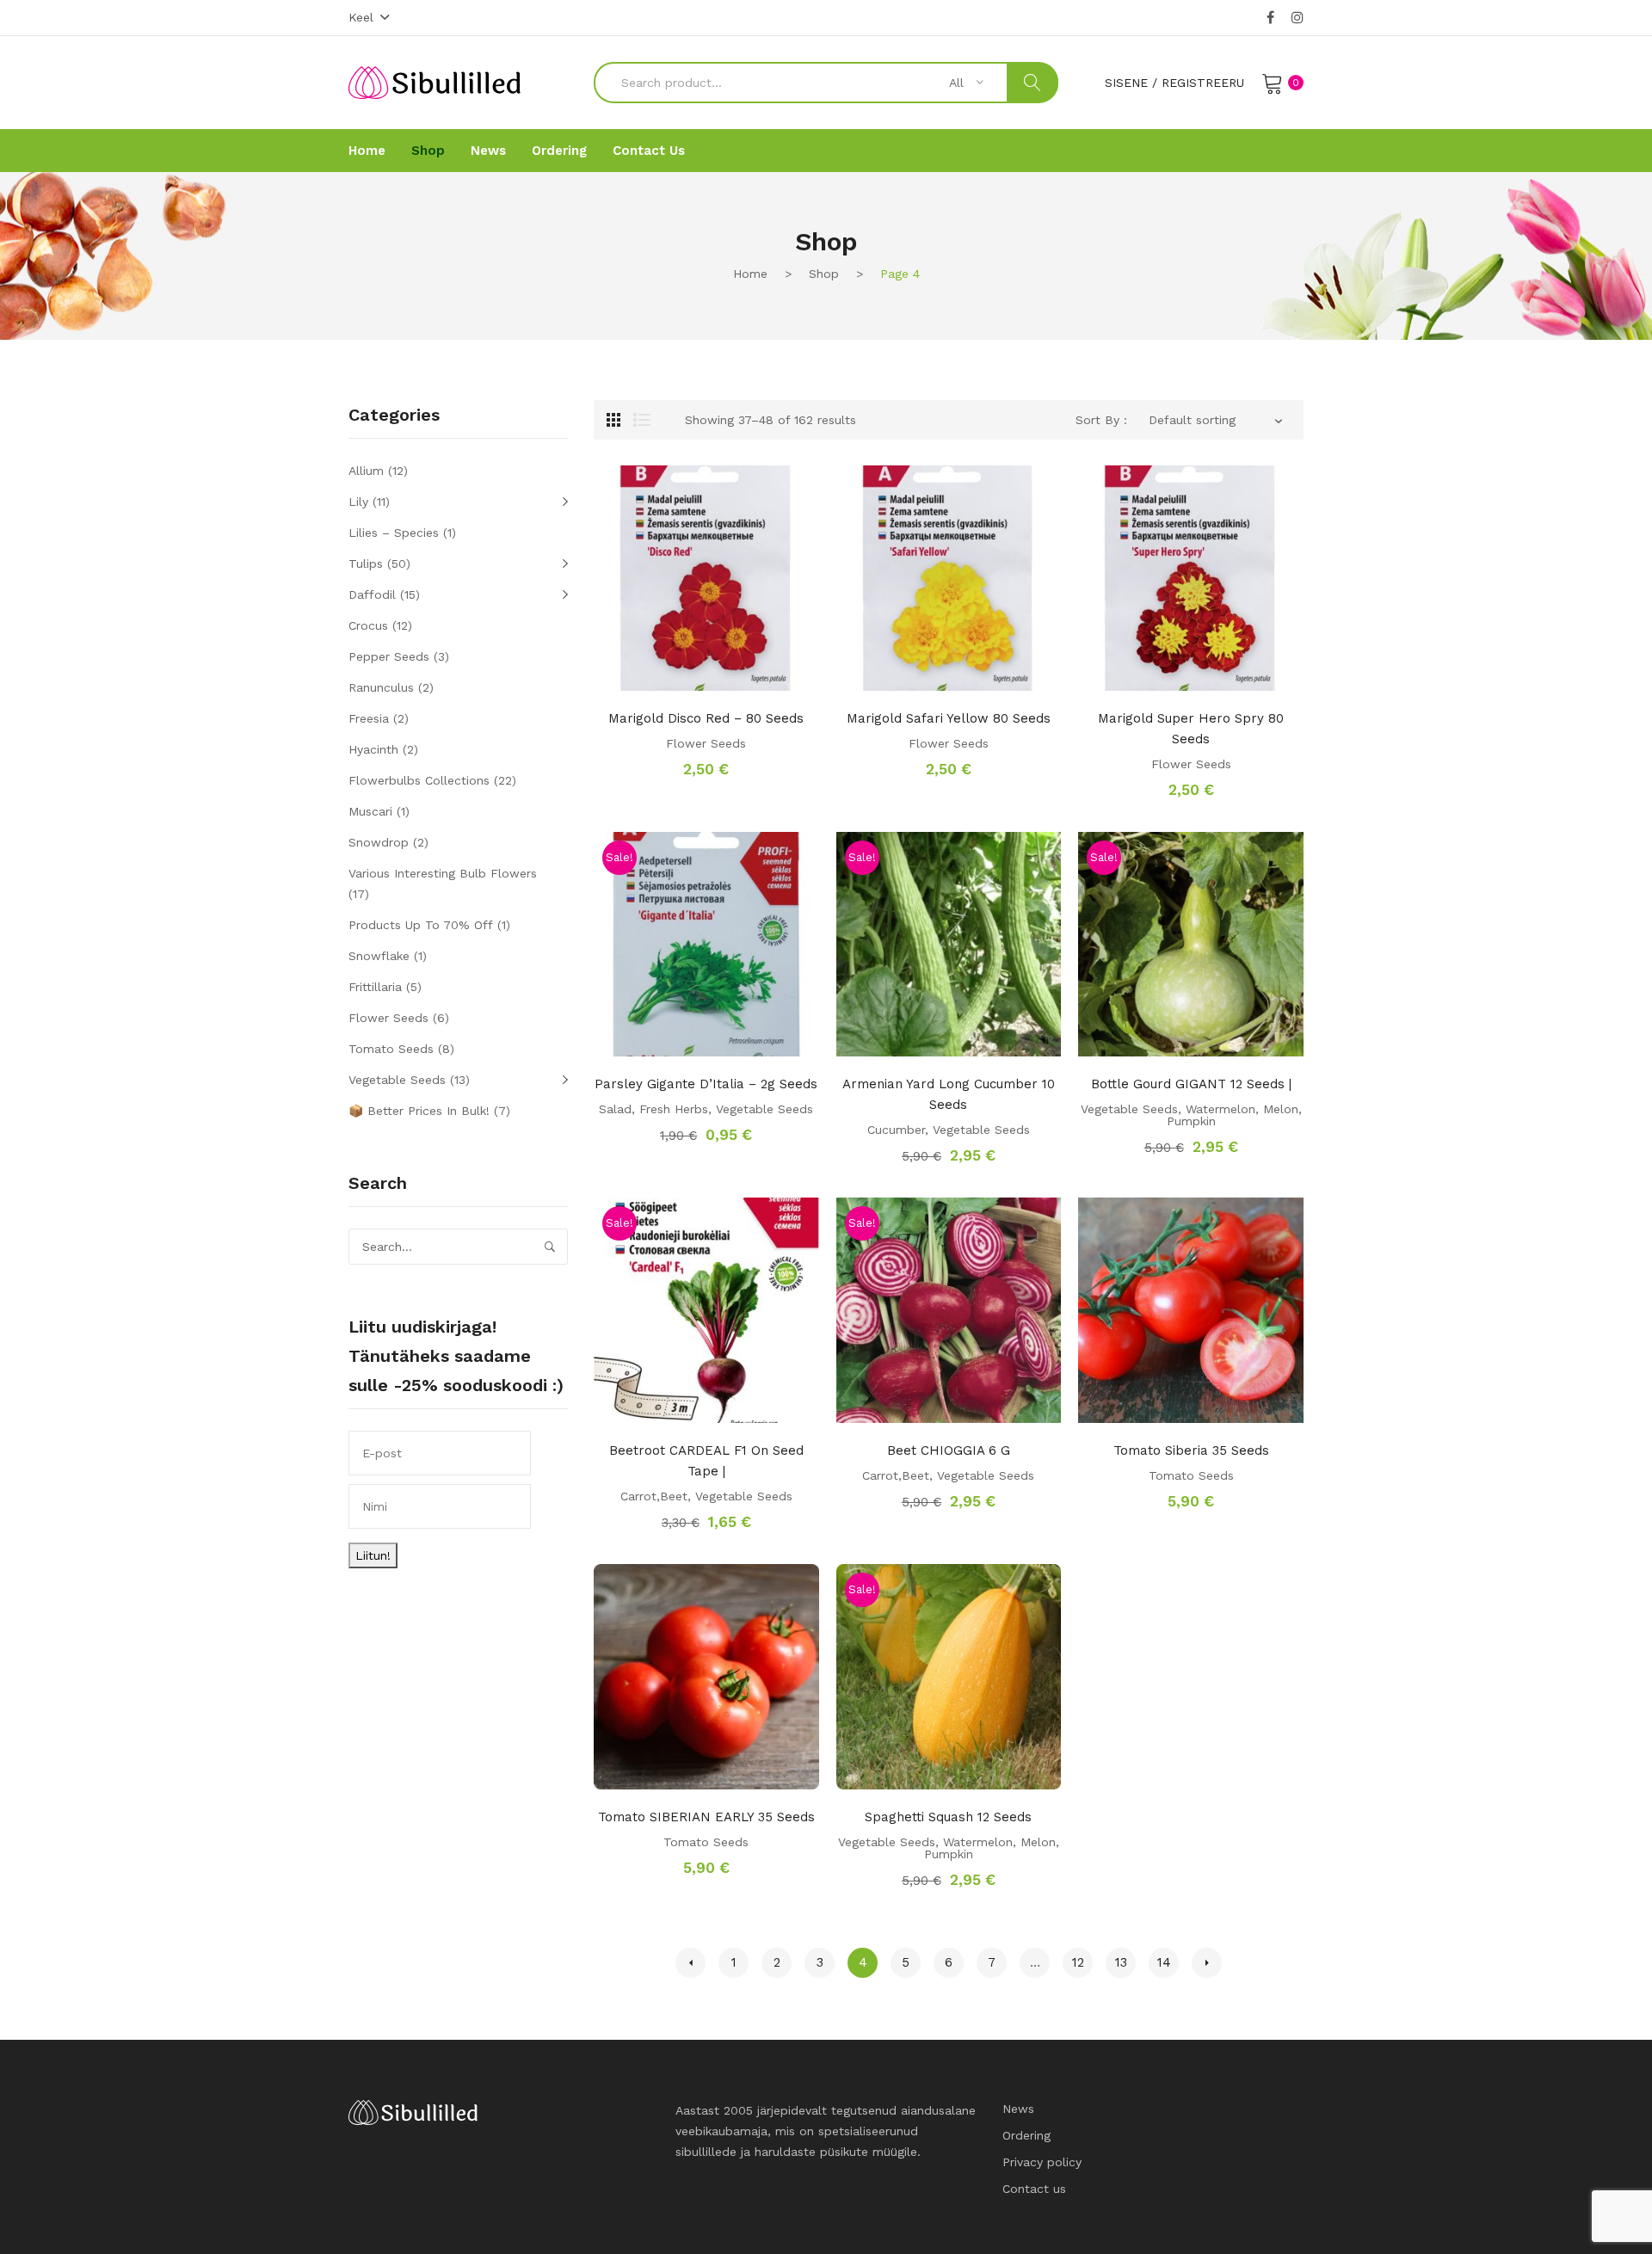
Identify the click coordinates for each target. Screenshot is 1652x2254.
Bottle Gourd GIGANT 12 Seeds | (1191, 1084)
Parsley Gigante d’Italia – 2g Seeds (706, 1084)
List (642, 420)
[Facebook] (1270, 18)
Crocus (368, 625)
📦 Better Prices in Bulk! (419, 1111)
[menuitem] (367, 151)
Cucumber (896, 1130)
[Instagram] (1298, 18)
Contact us (1034, 2189)
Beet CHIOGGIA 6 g (949, 1450)
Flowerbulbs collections (419, 780)
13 (1121, 1962)
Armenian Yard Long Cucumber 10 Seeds (949, 1094)
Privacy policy (1042, 2162)
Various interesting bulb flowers (443, 873)
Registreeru (1203, 83)
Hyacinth (373, 749)
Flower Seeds (706, 743)
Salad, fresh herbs (653, 1109)
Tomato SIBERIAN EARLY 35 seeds (706, 1817)
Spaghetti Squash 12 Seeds (948, 1817)
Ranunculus (381, 687)
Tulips (366, 563)
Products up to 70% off (421, 925)
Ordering (1026, 2135)
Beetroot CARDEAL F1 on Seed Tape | (706, 1461)
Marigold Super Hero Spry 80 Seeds (1191, 729)
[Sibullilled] (435, 82)
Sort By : (1101, 420)
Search (1032, 83)
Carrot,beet (654, 1496)
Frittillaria (375, 987)
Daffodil (372, 594)
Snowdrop (379, 842)
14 (1164, 1962)
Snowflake (379, 956)
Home (750, 274)
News (1018, 2109)
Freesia (369, 718)
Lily (358, 502)
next (1207, 1963)
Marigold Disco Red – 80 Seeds (706, 718)
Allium (366, 471)
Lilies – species (394, 533)
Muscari (370, 811)
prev (690, 1963)
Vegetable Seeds (764, 1109)
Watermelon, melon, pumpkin (1234, 1115)
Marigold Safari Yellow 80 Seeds (949, 718)
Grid (613, 420)
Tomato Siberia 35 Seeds (1191, 1450)
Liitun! (373, 1555)
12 (1078, 1962)
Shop (824, 274)
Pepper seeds (389, 656)
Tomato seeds (1191, 1475)
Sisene (1126, 83)
